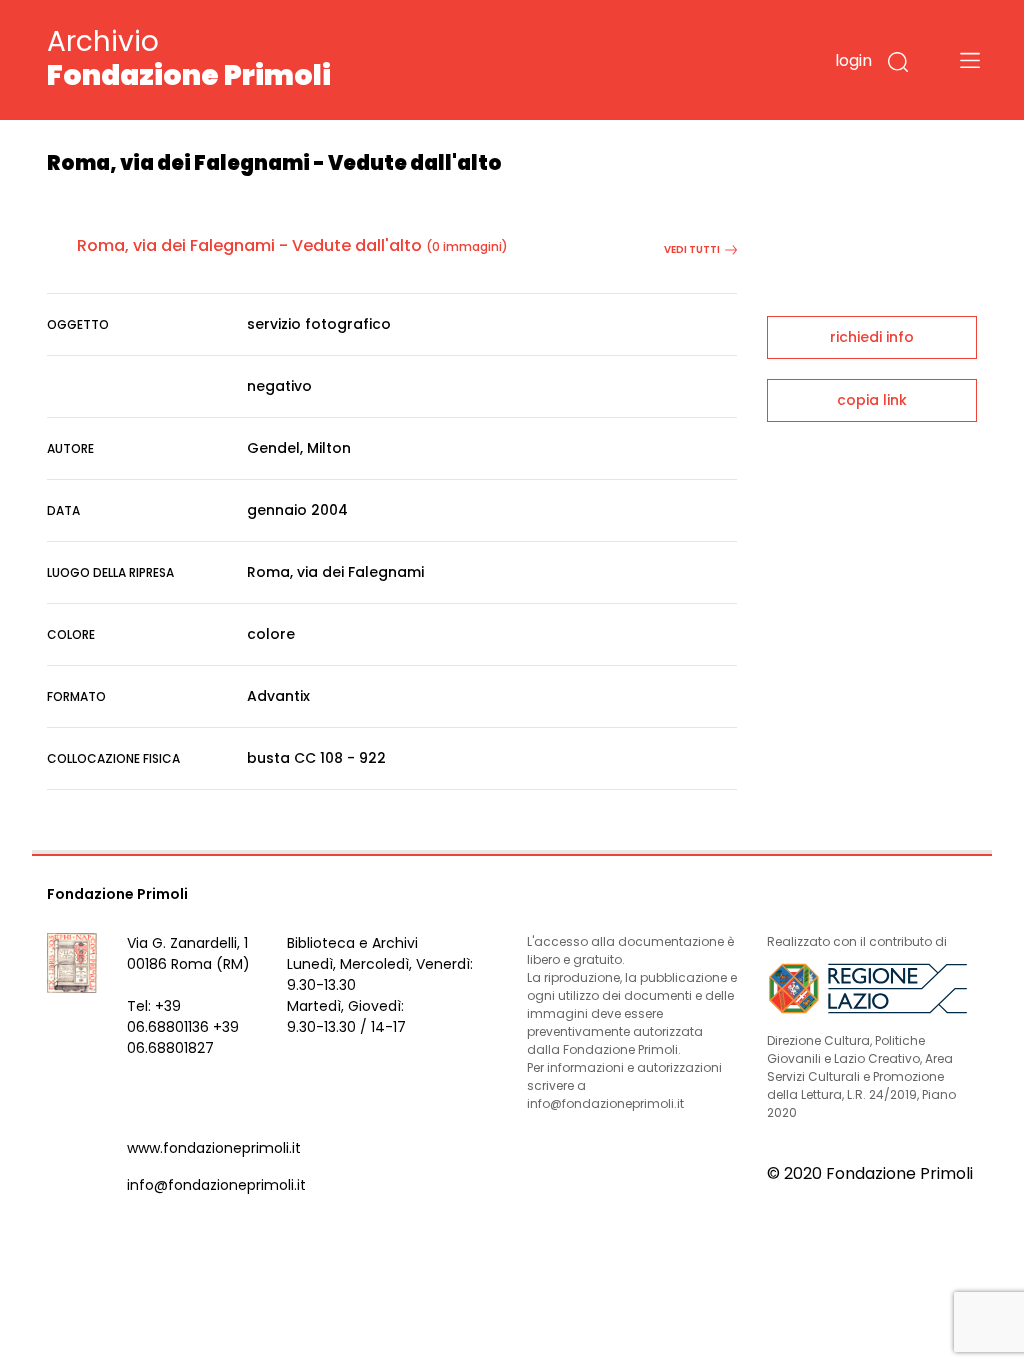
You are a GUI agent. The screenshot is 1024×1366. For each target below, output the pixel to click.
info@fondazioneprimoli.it (216, 1185)
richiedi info (872, 337)
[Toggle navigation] (970, 60)
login (853, 60)
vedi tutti (692, 249)
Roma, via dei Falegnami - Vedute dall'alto (249, 245)
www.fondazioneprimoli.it (214, 1148)
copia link (872, 400)
